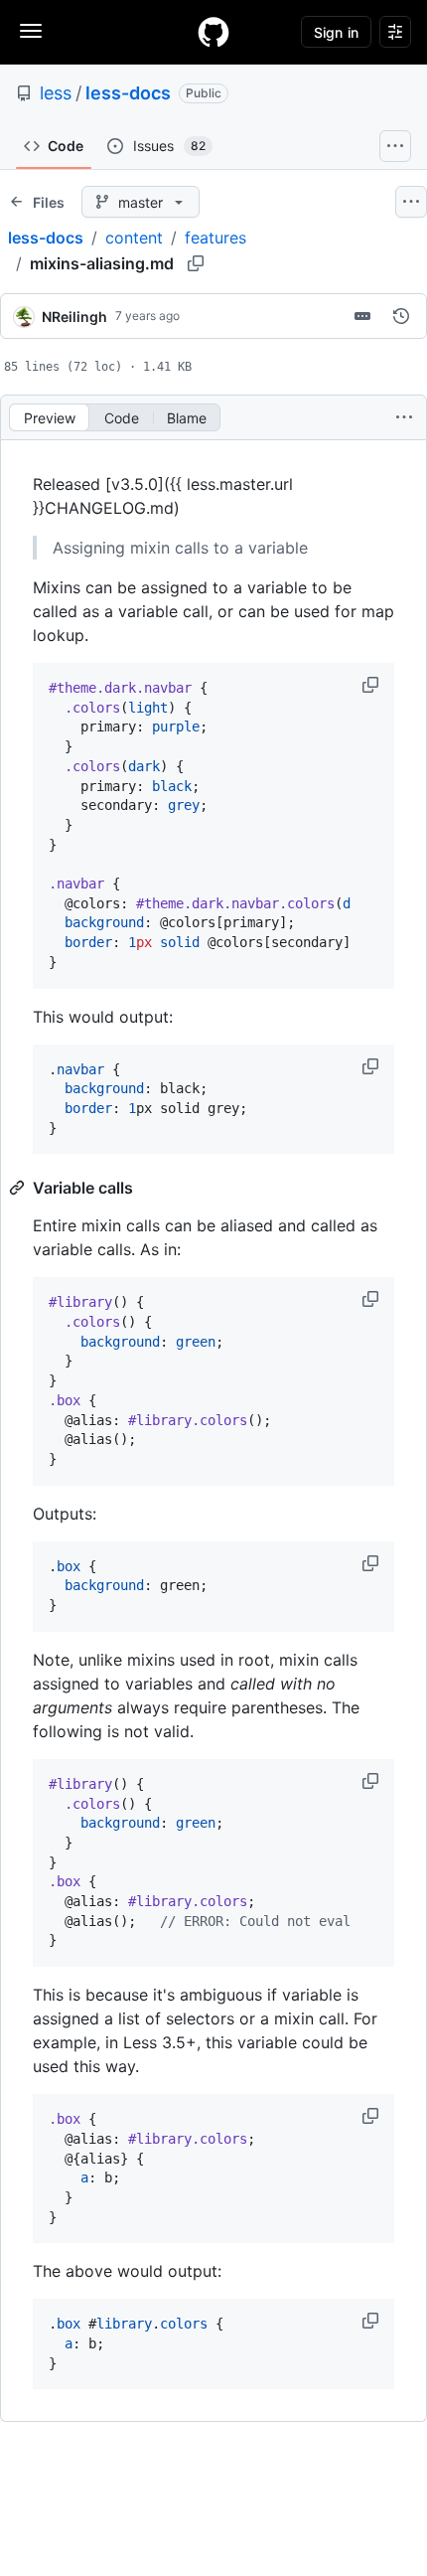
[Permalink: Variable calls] (19, 1188)
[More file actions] (404, 417)
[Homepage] (213, 32)
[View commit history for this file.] (401, 316)
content (134, 238)
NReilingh (74, 317)
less (56, 93)
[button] (372, 685)
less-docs (128, 93)
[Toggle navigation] (31, 31)
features (215, 238)
